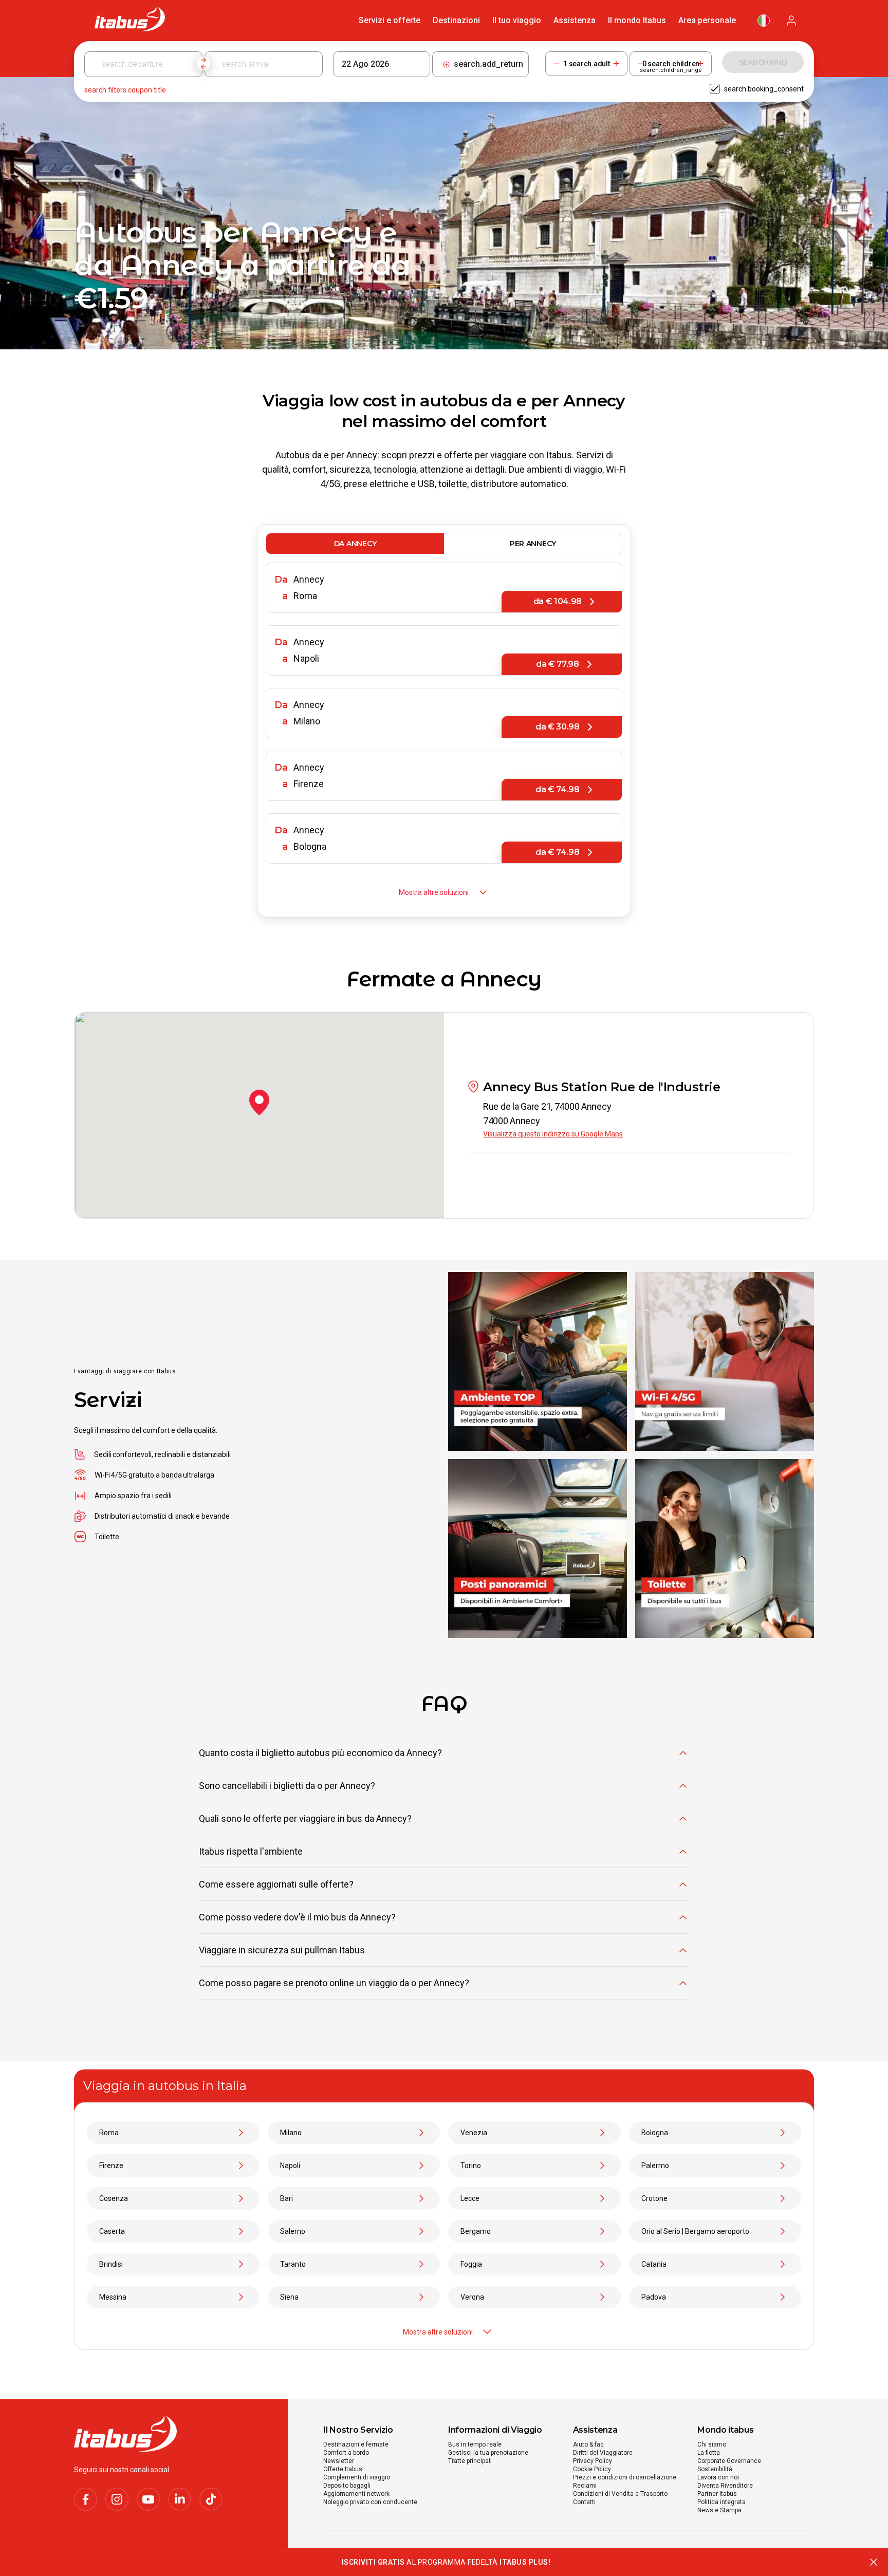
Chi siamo (712, 2444)
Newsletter (339, 2461)
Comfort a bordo (346, 2453)
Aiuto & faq (588, 2444)
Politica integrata (721, 2502)
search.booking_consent (764, 89)
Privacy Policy (593, 2461)
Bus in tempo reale (475, 2444)
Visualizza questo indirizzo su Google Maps (553, 1134)
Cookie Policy (592, 2469)
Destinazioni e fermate (356, 2444)
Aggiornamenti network (356, 2494)
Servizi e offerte (390, 20)
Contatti (584, 2502)
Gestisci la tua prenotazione (488, 2453)
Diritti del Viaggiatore (603, 2453)
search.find (763, 62)
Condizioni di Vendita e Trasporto (620, 2494)
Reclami (585, 2486)
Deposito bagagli (347, 2486)
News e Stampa (719, 2510)
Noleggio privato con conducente (370, 2502)
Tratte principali (470, 2461)
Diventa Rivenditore (725, 2486)
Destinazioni (456, 20)
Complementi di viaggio (357, 2477)
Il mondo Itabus (637, 20)
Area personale (707, 20)
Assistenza (575, 20)
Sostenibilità (715, 2469)
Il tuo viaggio (517, 20)
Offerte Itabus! (344, 2469)
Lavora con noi (718, 2477)
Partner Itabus (717, 2494)
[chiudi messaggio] (874, 2562)
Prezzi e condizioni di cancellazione (625, 2477)
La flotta (709, 2453)
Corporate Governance (729, 2461)
